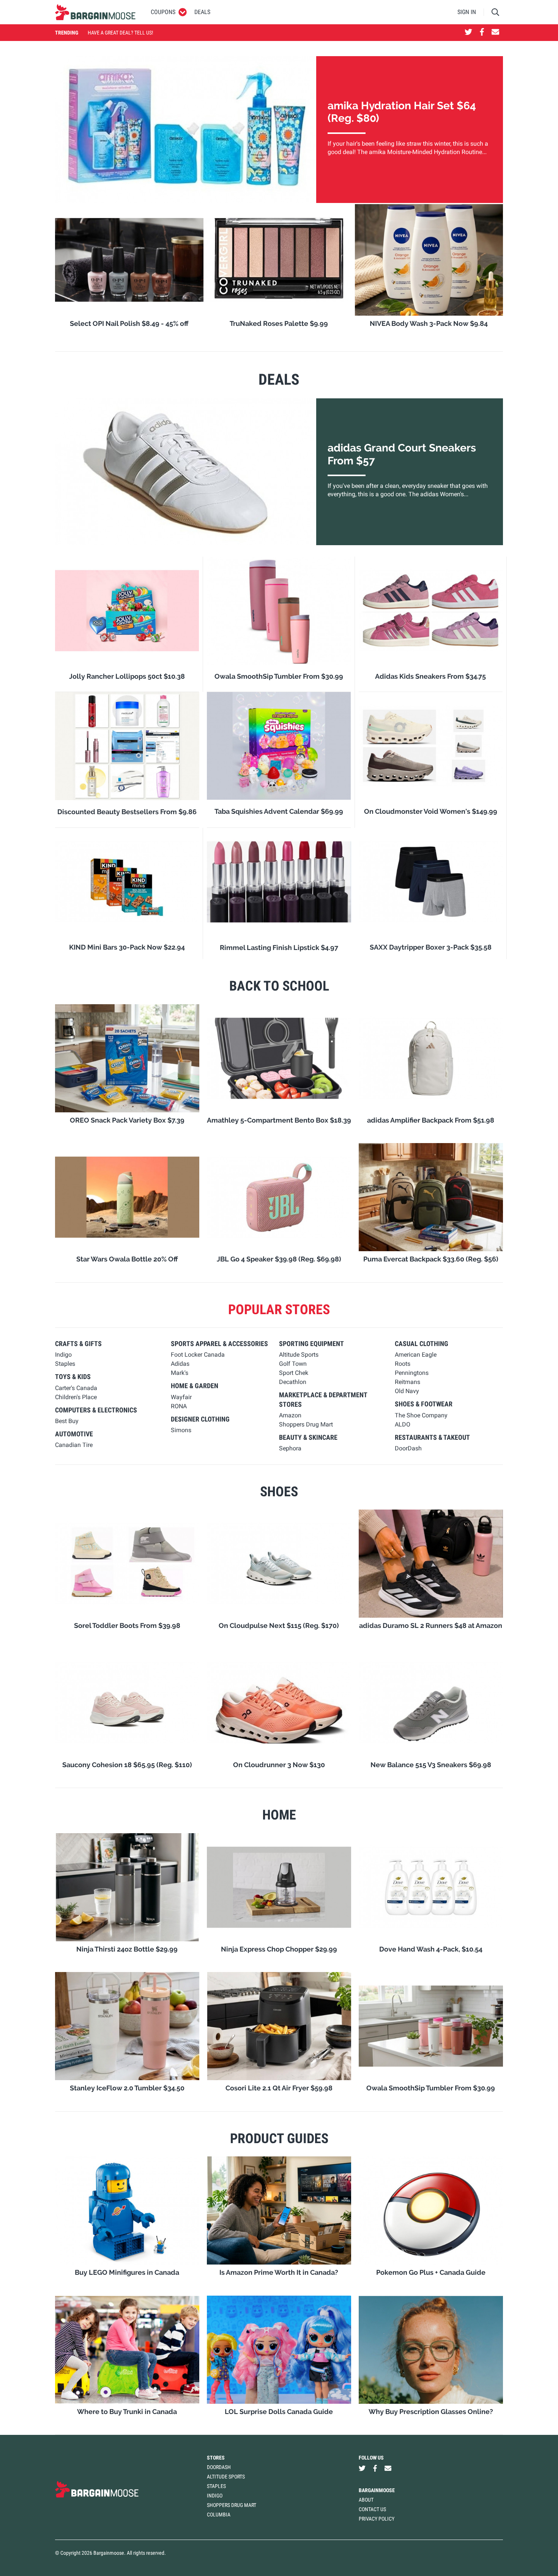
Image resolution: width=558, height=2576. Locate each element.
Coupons (163, 12)
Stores (216, 2458)
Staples (216, 2486)
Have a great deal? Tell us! (120, 33)
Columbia (219, 2515)
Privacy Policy (377, 2519)
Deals (202, 12)
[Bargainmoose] (95, 12)
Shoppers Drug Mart (232, 2505)
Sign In (467, 12)
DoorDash (219, 2467)
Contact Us (372, 2509)
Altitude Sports (226, 2477)
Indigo (215, 2496)
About (366, 2500)
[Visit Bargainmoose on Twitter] (468, 33)
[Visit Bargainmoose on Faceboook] (482, 33)
